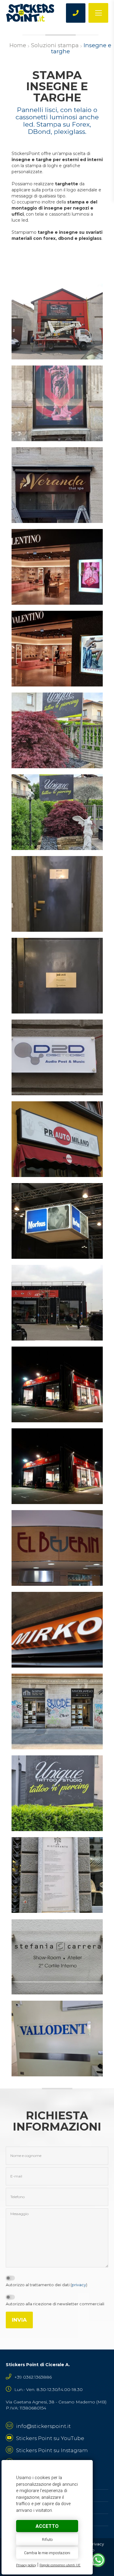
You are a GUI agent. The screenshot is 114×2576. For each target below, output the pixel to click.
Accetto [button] (47, 2526)
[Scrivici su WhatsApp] (98, 2563)
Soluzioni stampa (55, 45)
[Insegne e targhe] (57, 322)
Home (18, 45)
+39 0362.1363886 (33, 2377)
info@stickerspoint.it (43, 2426)
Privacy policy (26, 2565)
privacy (79, 2285)
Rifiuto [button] (47, 2540)
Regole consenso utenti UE (60, 2565)
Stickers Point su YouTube (50, 2438)
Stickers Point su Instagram (52, 2450)
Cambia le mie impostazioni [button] (47, 2553)
